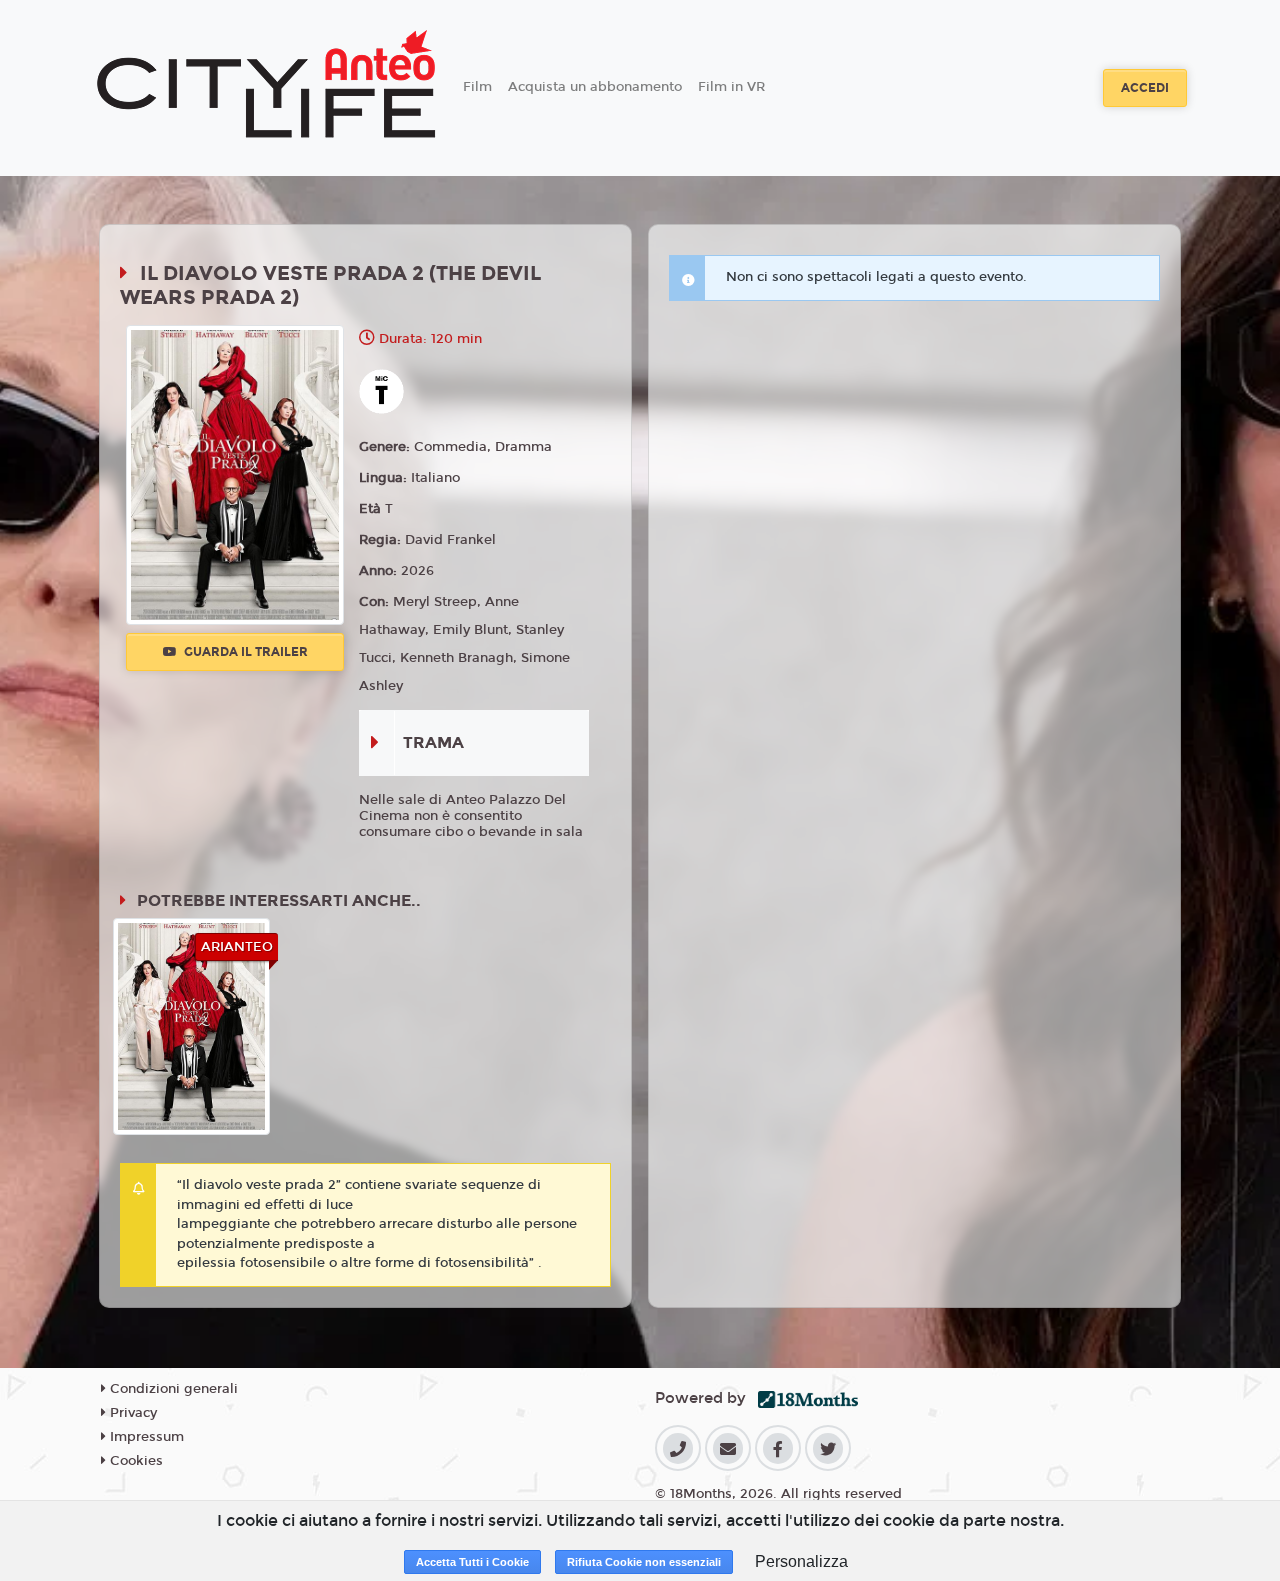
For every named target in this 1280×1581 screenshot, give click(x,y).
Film (477, 87)
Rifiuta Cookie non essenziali (644, 1562)
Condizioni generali (172, 1389)
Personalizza (801, 1561)
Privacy (131, 1413)
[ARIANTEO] (192, 1025)
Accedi (1145, 88)
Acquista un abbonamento (595, 87)
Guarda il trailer (244, 652)
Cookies (134, 1461)
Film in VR (731, 87)
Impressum (145, 1437)
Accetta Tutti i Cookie (472, 1562)
